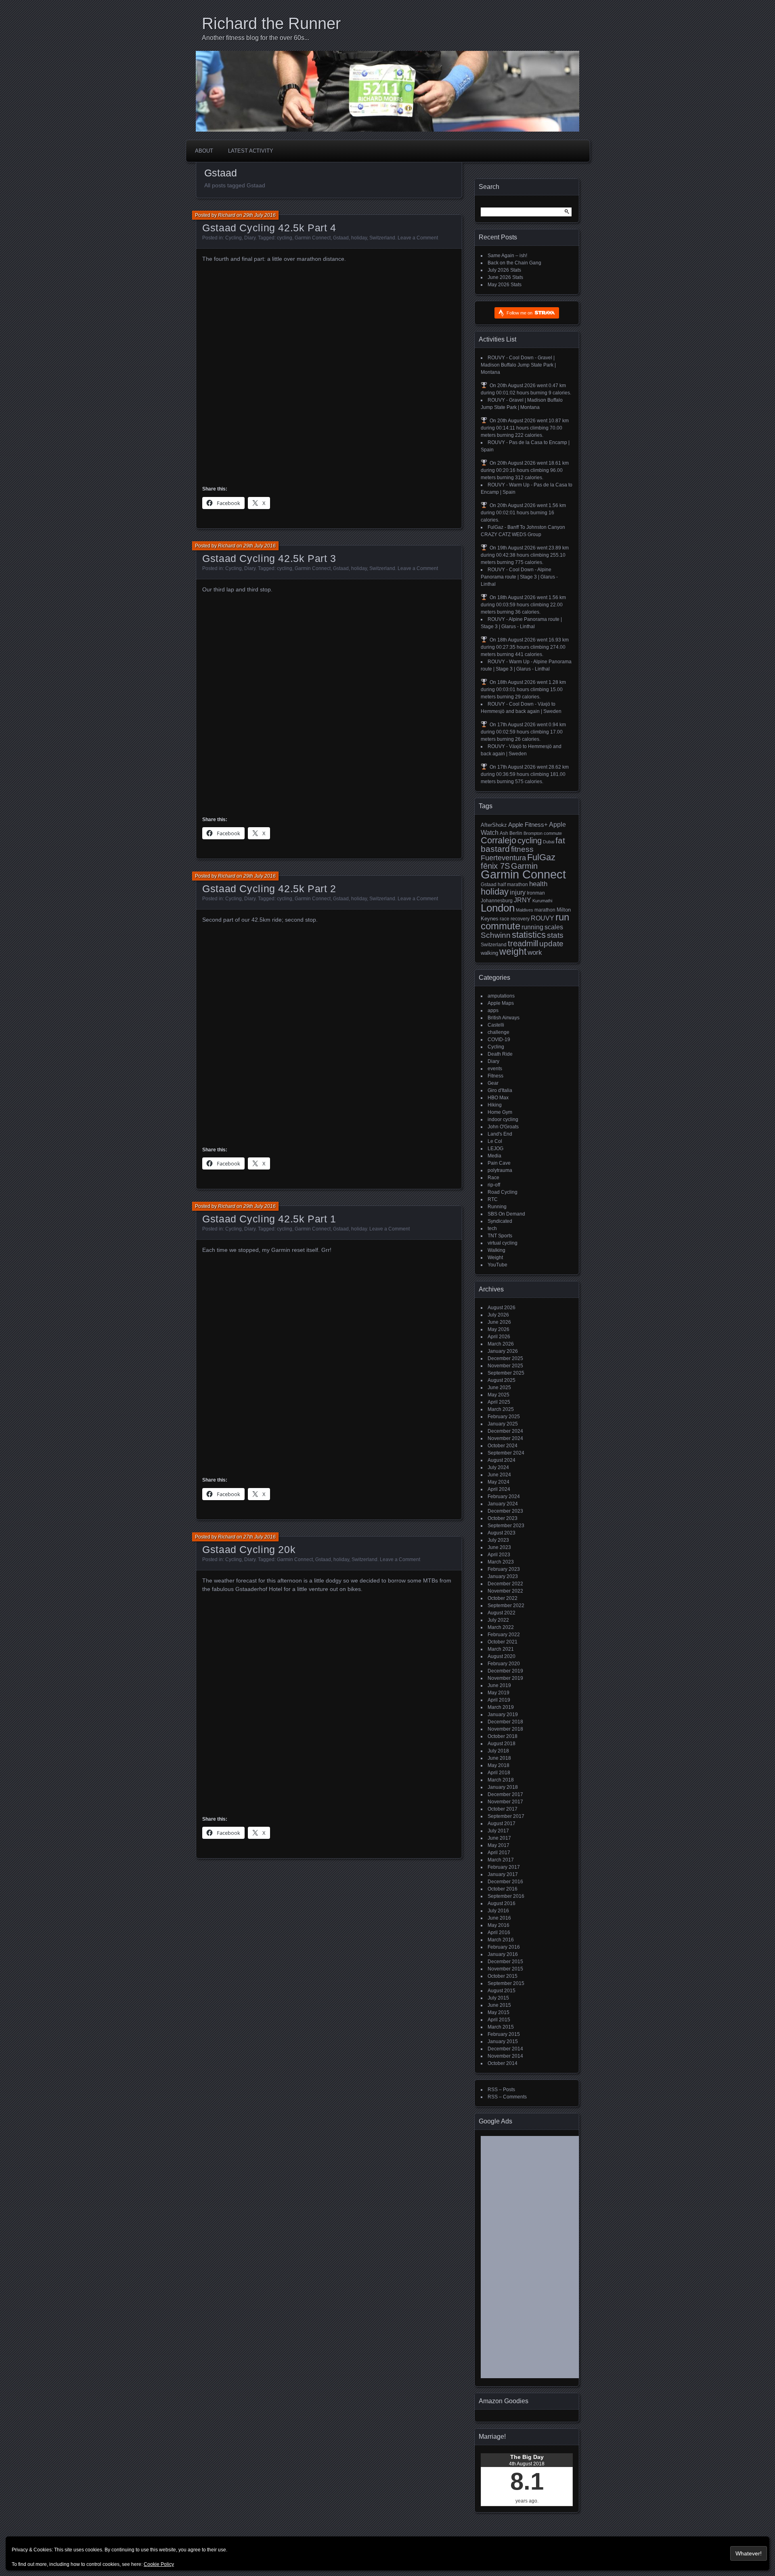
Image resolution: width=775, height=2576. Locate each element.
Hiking (495, 1105)
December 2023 (505, 1511)
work (535, 953)
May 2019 (499, 1693)
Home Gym (500, 1112)
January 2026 (503, 1351)
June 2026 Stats (505, 277)
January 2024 (503, 1504)
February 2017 (504, 1867)
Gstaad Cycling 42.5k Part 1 (269, 1219)
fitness (522, 849)
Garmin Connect (313, 238)
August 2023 (502, 1533)
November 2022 (505, 1591)
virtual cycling (503, 1243)
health (538, 884)
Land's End (500, 1134)
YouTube (497, 1265)
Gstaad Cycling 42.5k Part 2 (269, 889)
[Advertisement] (543, 2260)
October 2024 (503, 1446)
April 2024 (499, 1489)
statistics (529, 935)
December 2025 (505, 1358)
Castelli (496, 1025)
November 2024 (505, 1438)
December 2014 (505, 2049)
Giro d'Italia (500, 1090)
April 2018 (499, 1773)
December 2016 (505, 1882)
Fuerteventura (503, 858)
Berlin (516, 833)
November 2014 (505, 2056)
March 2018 (501, 1780)
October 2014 (503, 2063)
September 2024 (506, 1453)
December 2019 (505, 1671)
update (551, 944)
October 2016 (503, 1889)
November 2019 (505, 1678)
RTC (493, 1199)
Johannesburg (497, 901)
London (498, 908)
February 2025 (504, 1417)
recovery (520, 919)
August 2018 (502, 1744)
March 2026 (501, 1344)
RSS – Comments (507, 2097)
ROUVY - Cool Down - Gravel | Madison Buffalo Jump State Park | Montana (518, 365)
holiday (359, 238)
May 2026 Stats (505, 285)
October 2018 (503, 1736)
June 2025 (499, 1388)
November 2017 (505, 1802)
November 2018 (505, 1729)
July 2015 (498, 1998)
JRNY (523, 900)
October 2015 (503, 1976)
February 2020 (504, 1664)
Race (493, 1178)
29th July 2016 (260, 215)
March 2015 (501, 2027)
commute (553, 833)
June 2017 (499, 1838)
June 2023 (499, 1547)
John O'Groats (503, 1127)
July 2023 (498, 1540)
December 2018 (505, 1722)
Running (497, 1207)
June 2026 (499, 1322)
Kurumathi (542, 901)
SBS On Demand (506, 1214)
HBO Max (498, 1098)
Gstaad (341, 238)
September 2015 (506, 1983)
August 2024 (502, 1460)
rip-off (494, 1185)
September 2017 (506, 1816)
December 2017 (505, 1794)
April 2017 (499, 1853)
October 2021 (503, 1642)
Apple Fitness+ (528, 825)
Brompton (533, 833)
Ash (504, 833)
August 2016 (502, 1903)
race (505, 919)
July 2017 (498, 1831)
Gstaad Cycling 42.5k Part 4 (269, 228)
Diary (250, 238)
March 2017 (501, 1860)
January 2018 (503, 1787)
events (495, 1069)
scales (554, 927)
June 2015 (499, 2005)
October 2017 (503, 1809)
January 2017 (503, 1874)
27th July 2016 (260, 1537)
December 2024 (505, 1431)
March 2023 (501, 1562)
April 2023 (499, 1555)
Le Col (495, 1141)
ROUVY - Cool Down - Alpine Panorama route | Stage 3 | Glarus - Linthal (519, 577)
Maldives (525, 910)
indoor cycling (503, 1119)
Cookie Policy (159, 2564)
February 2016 (504, 1947)
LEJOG (495, 1149)
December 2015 (505, 1962)
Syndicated (500, 1221)
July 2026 (498, 1315)
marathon (545, 910)
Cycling (234, 238)
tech (492, 1228)
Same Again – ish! (507, 256)
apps (493, 1010)
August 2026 (502, 1308)
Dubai (549, 842)
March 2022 (501, 1627)
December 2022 (505, 1584)
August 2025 (502, 1380)
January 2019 (503, 1715)
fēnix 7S (495, 866)
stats (555, 935)
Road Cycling (503, 1192)
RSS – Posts (501, 2090)
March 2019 (501, 1707)
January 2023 (503, 1576)
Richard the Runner (271, 23)
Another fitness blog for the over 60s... (256, 38)
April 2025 (499, 1402)
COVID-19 (499, 1040)
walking (489, 953)
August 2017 (502, 1824)
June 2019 (499, 1685)
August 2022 (502, 1613)
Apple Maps (501, 1003)
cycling (285, 238)
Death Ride (500, 1054)
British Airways (504, 1018)
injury (518, 892)
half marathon (513, 885)
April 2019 (499, 1700)
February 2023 (504, 1569)
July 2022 (498, 1620)
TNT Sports (500, 1236)
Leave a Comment (418, 238)
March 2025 (501, 1409)
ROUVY (542, 918)
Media (494, 1156)
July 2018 (498, 1751)
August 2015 (502, 1991)
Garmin (524, 866)
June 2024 (499, 1475)
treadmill (523, 943)
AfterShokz (494, 825)
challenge (499, 1032)
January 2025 (503, 1424)
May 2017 (499, 1845)
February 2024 (504, 1497)
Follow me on (520, 313)
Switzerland (382, 238)
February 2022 (504, 1635)
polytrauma (500, 1170)
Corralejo (499, 840)
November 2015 (505, 1969)
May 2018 (499, 1765)
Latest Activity (251, 151)
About (204, 151)
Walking (496, 1250)
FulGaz (541, 857)
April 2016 (499, 1933)
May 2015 (499, 2012)
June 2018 (499, 1758)
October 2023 (503, 1518)
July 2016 (498, 1911)
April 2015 (499, 2020)
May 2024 (499, 1482)
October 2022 (503, 1598)
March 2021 (501, 1649)
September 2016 (506, 1896)
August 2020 (502, 1656)
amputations (501, 996)
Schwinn (496, 935)
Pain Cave (499, 1163)
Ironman (536, 893)
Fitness (495, 1076)
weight (513, 952)
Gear (493, 1083)
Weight (495, 1258)
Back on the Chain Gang (514, 263)
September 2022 (506, 1606)
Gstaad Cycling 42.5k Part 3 (269, 558)
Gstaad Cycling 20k (249, 1549)
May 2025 (499, 1395)
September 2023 (506, 1526)
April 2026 (499, 1337)
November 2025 (505, 1366)
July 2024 (498, 1467)
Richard (227, 215)
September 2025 (506, 1373)
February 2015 (504, 2034)
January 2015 (503, 2042)
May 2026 (499, 1329)
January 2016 (503, 1954)
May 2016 (499, 1925)
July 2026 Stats (504, 270)
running (532, 927)
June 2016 (499, 1918)
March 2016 (501, 1940)
